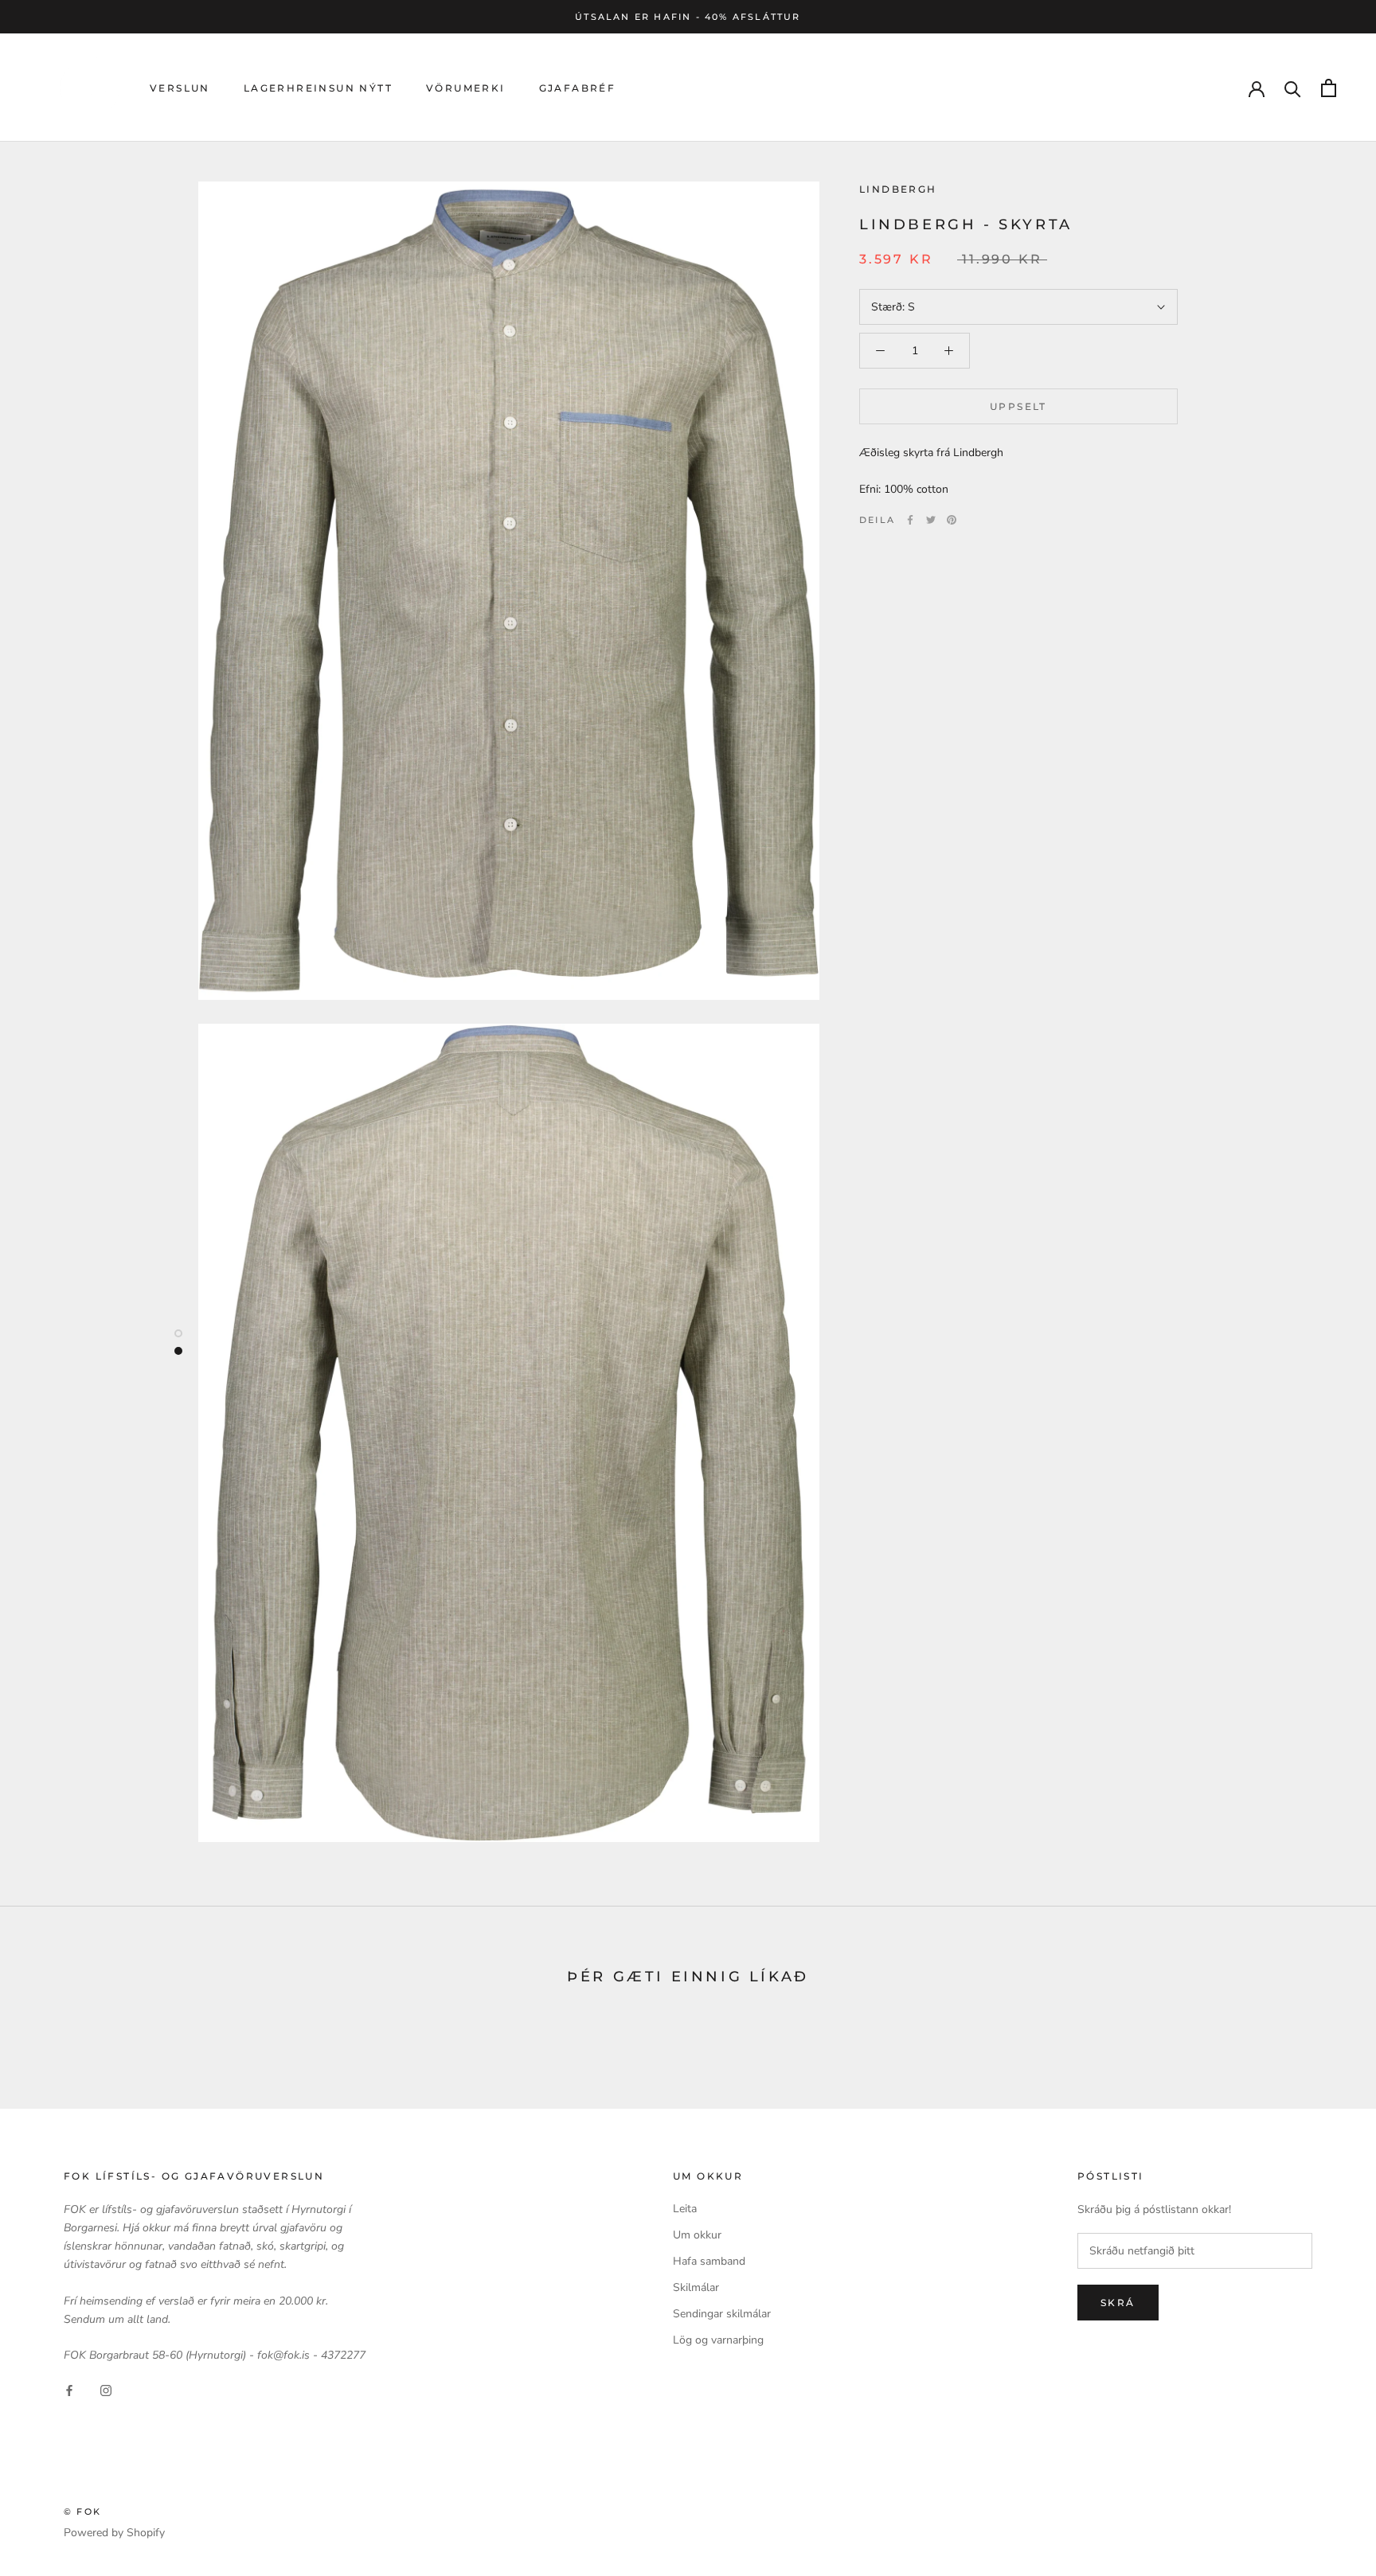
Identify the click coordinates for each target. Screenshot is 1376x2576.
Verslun (180, 88)
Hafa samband (709, 2261)
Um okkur (697, 2235)
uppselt (1018, 406)
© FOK (82, 2512)
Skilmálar (696, 2287)
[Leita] (1293, 88)
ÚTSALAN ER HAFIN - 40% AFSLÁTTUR (688, 17)
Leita (685, 2209)
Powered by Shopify (114, 2533)
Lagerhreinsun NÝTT (318, 88)
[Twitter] (931, 520)
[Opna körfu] (1329, 88)
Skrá (1118, 2303)
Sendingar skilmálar (722, 2314)
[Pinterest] (952, 520)
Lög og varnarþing (718, 2340)
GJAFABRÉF (578, 88)
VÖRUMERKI (466, 88)
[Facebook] (910, 520)
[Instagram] (106, 2389)
